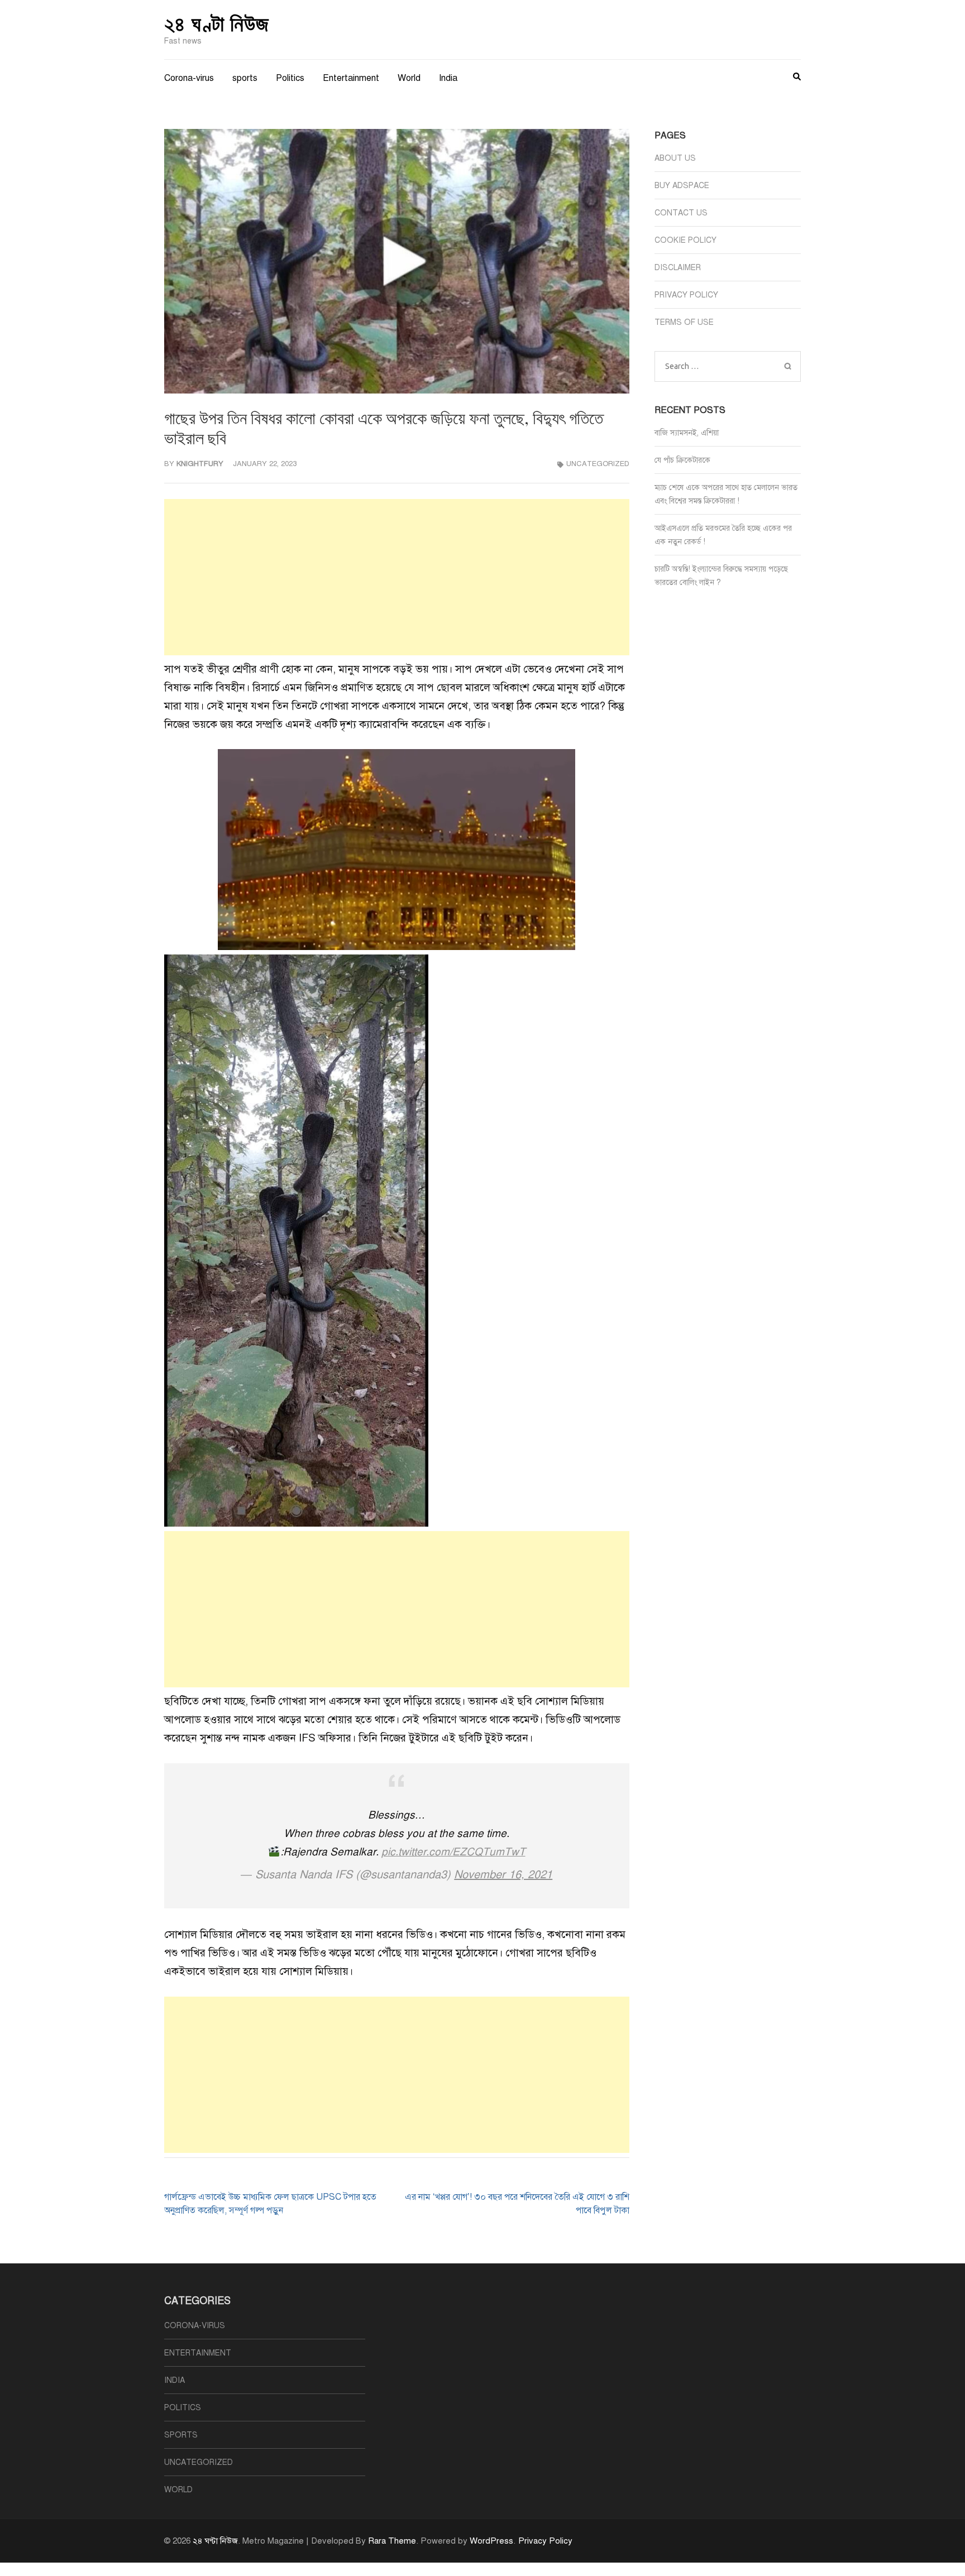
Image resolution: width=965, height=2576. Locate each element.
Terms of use (684, 322)
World (409, 78)
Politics (290, 78)
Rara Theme (392, 2541)
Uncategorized (598, 464)
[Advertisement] (397, 577)
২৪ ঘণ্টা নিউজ (217, 23)
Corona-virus (189, 78)
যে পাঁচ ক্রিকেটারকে (682, 460)
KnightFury (200, 464)
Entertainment (351, 78)
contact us (681, 213)
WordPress (491, 2541)
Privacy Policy (686, 295)
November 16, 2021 (503, 1875)
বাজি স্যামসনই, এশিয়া (687, 433)
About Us (675, 158)
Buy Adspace (682, 186)
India (448, 78)
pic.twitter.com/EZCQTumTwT (453, 1852)
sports (245, 78)
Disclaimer (678, 268)
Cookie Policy (685, 240)
